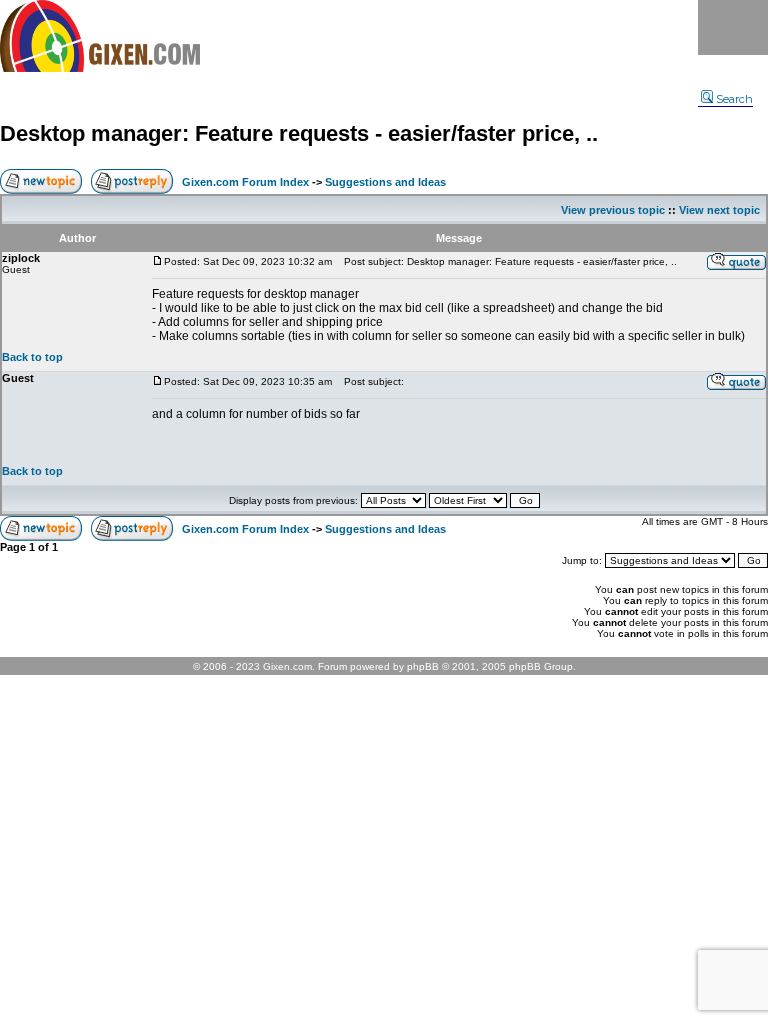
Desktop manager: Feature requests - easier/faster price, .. (299, 133)
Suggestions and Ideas (385, 182)
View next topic (719, 210)
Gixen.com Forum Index (245, 182)
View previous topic (613, 210)
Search (734, 99)
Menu (733, 27)
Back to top (32, 357)
